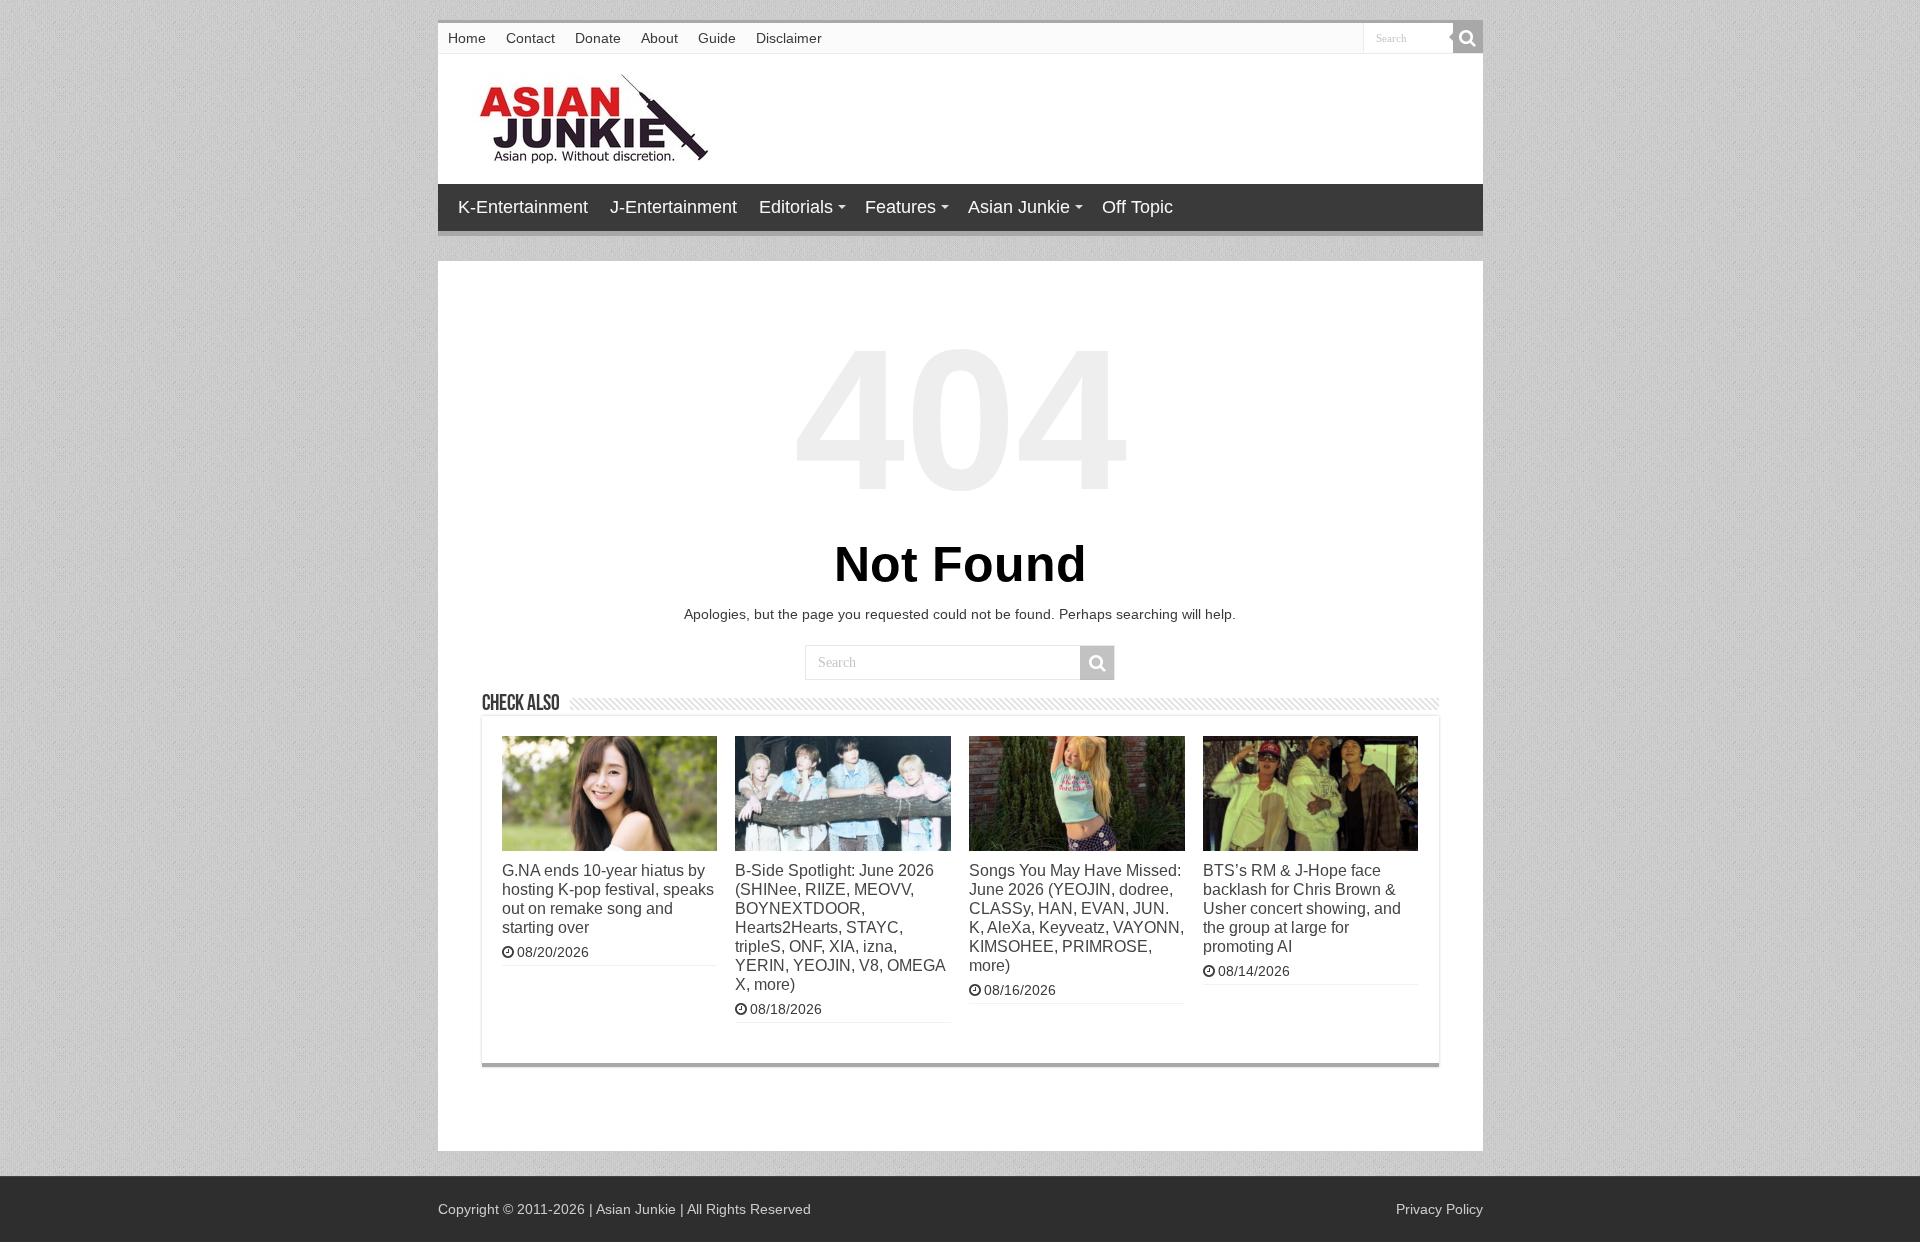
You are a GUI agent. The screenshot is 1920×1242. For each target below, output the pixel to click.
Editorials (796, 207)
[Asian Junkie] (583, 115)
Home (467, 38)
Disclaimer (789, 38)
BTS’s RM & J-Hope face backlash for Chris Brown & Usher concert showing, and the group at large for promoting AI (1302, 908)
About (659, 38)
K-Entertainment (523, 207)
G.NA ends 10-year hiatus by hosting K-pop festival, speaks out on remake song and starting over (608, 898)
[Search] (1468, 38)
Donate (598, 38)
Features (900, 207)
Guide (717, 38)
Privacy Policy (1439, 1209)
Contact (530, 38)
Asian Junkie (1019, 207)
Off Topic (1137, 207)
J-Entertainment (673, 207)
